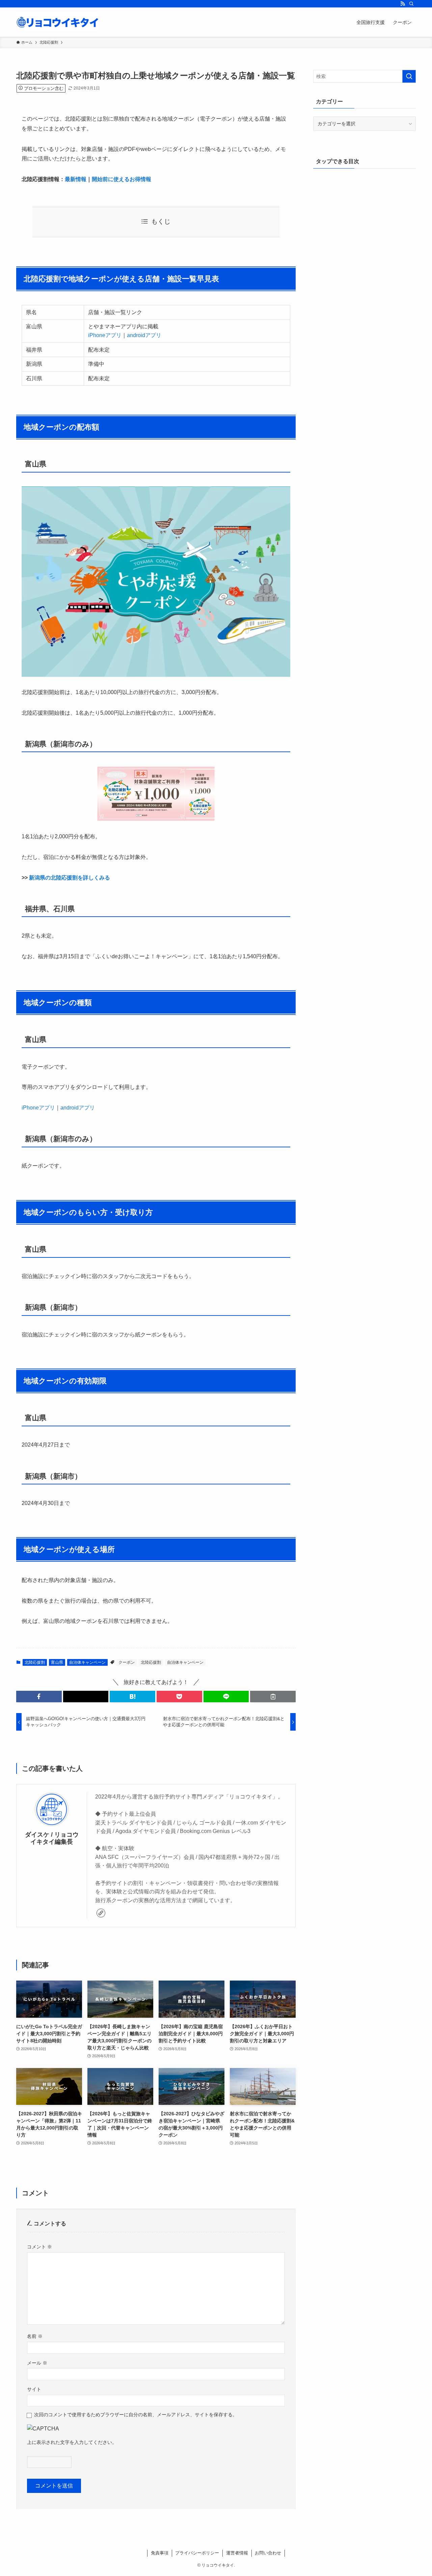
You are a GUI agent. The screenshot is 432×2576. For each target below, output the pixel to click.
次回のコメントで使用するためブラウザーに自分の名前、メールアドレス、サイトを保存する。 (136, 2415)
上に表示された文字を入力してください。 (72, 2442)
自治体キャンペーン (87, 1662)
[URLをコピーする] (273, 1697)
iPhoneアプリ (105, 335)
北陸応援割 (35, 1662)
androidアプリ (144, 335)
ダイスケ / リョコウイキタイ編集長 (52, 1838)
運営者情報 (237, 2553)
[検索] (411, 4)
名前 (35, 2336)
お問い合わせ (268, 2553)
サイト (34, 2389)
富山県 (57, 1662)
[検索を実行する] (409, 76)
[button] (39, 1697)
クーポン (127, 1662)
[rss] (403, 4)
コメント (39, 2247)
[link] (101, 1913)
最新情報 (76, 179)
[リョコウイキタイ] (58, 22)
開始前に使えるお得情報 (122, 179)
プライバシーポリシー (197, 2553)
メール (37, 2363)
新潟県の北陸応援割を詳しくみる (70, 878)
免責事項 (160, 2553)
